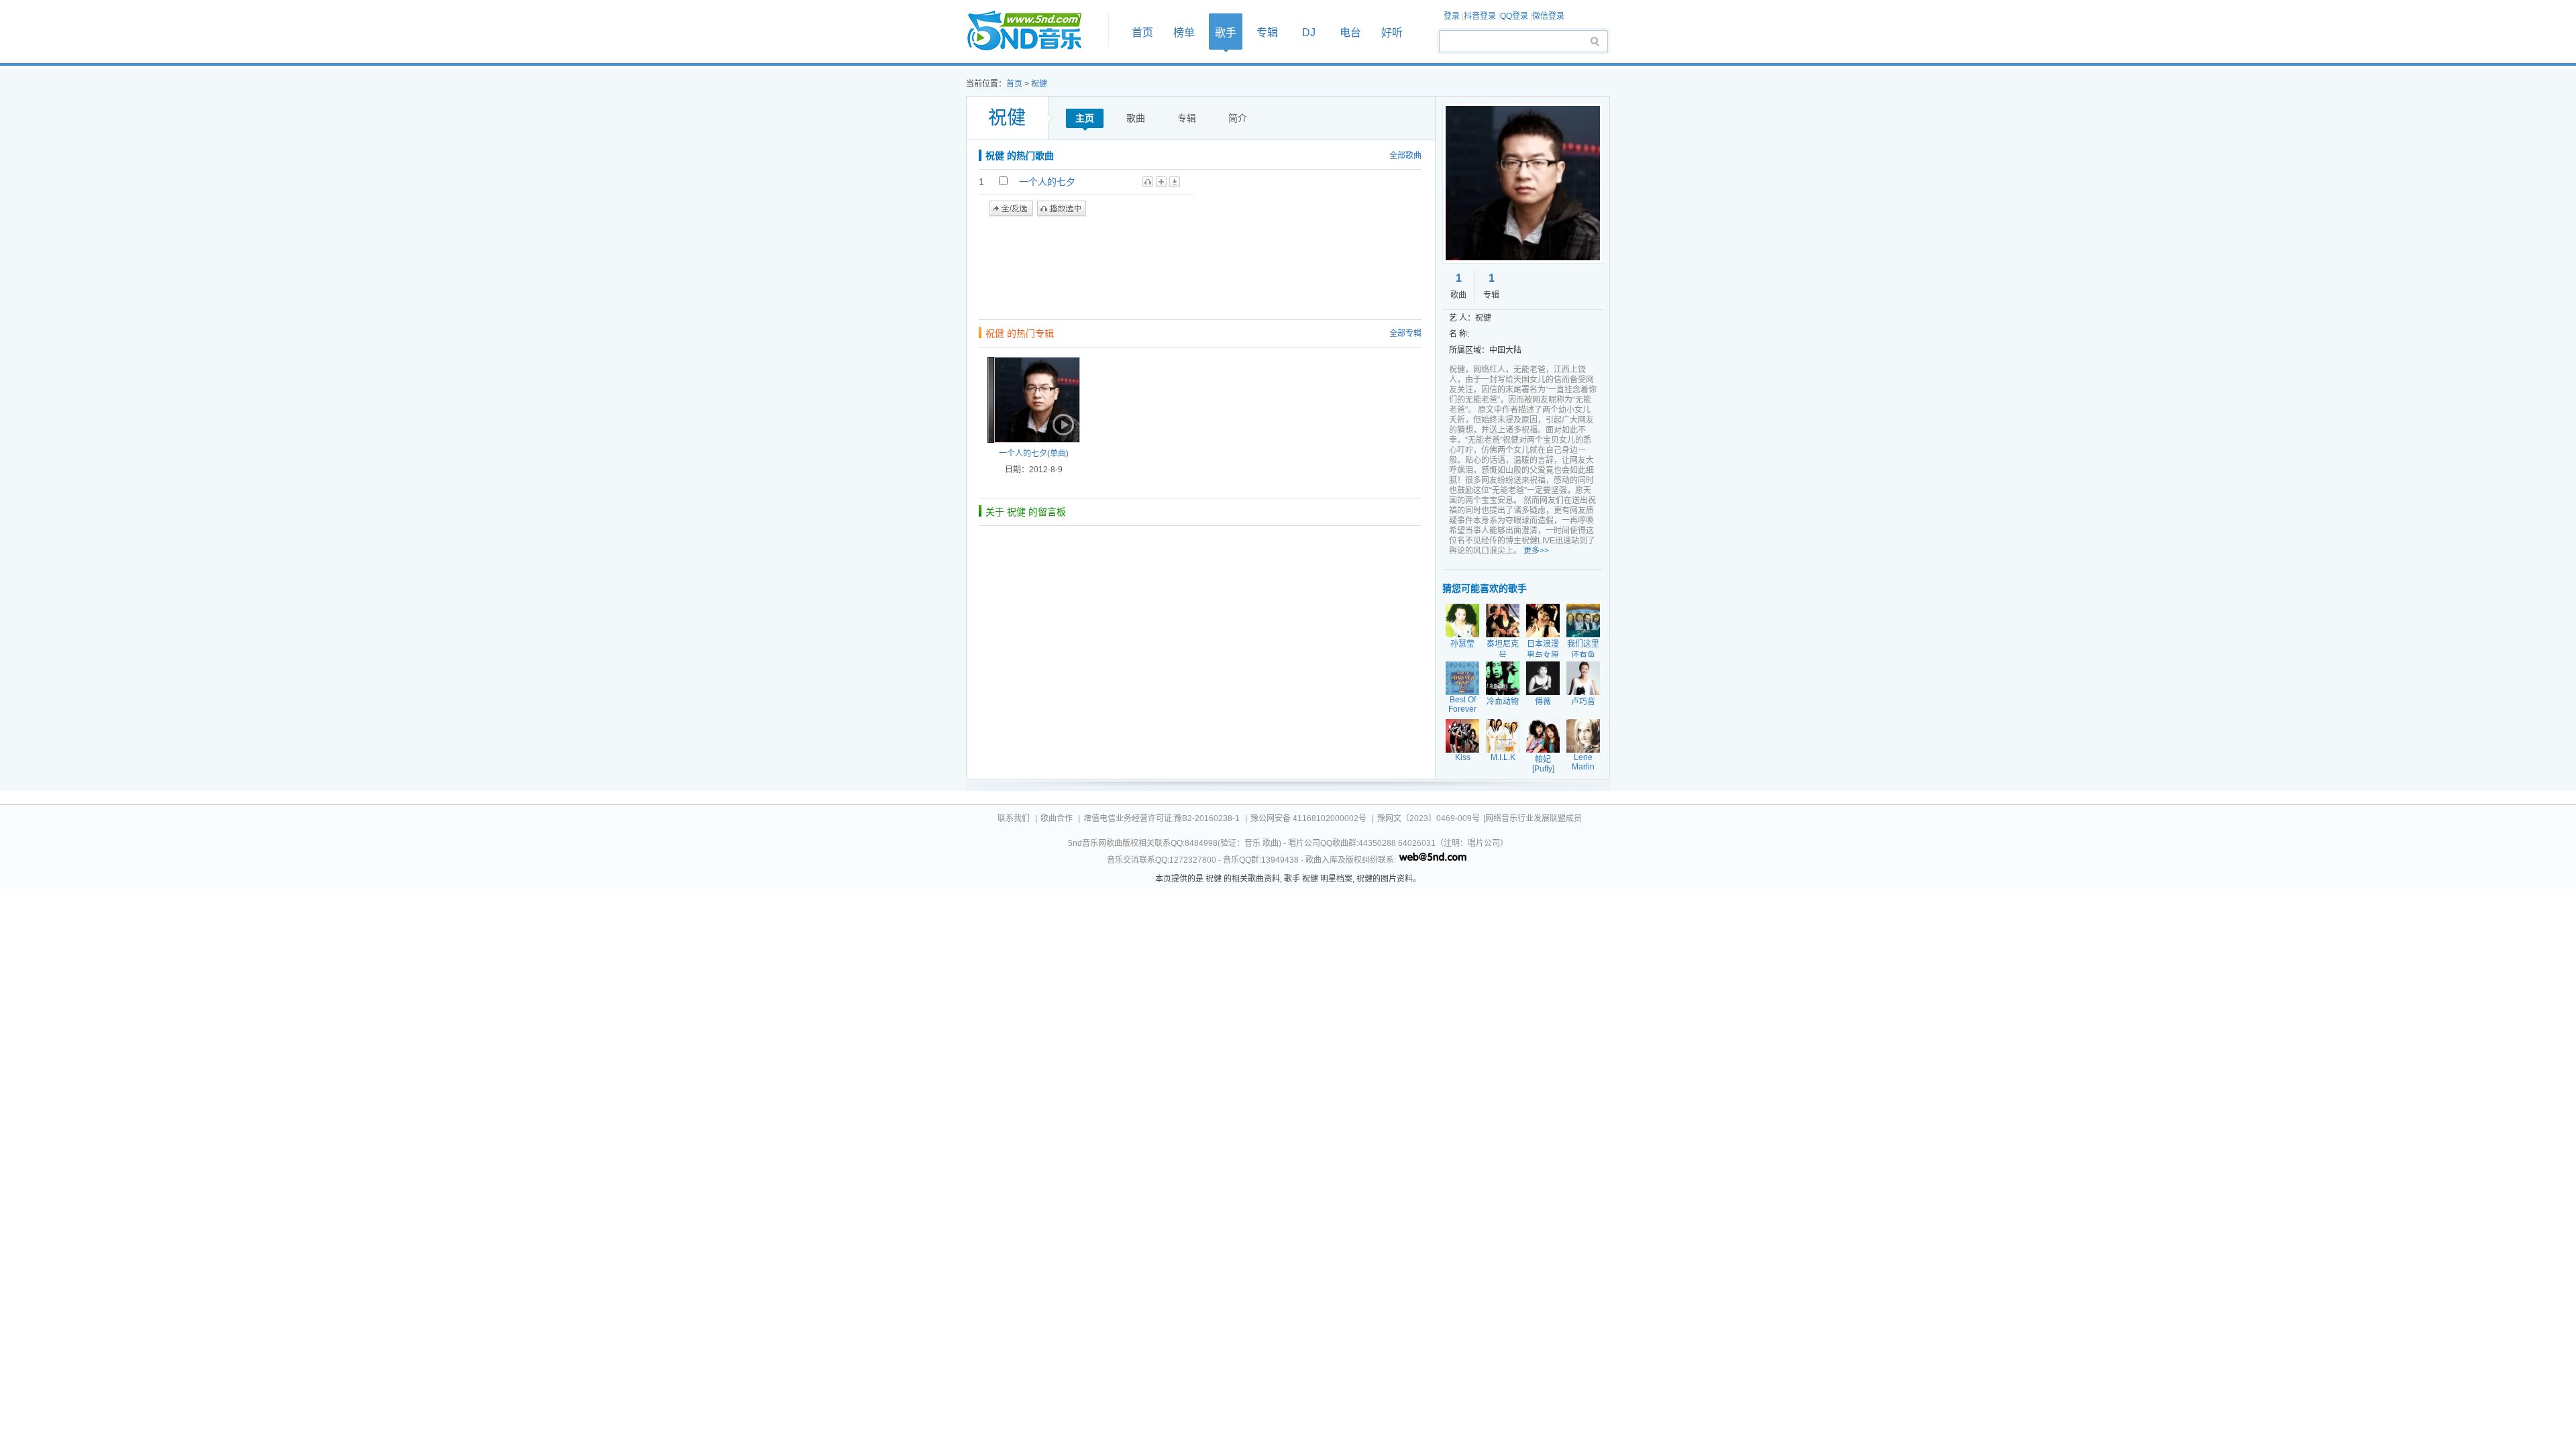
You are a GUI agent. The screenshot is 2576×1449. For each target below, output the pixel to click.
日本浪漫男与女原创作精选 (1543, 655)
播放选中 (1062, 209)
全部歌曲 (1405, 156)
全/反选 (1011, 209)
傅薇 (1543, 702)
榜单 (1184, 33)
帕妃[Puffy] (1543, 764)
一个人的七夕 (1047, 182)
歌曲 (1136, 118)
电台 (1350, 33)
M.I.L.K (1503, 757)
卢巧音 (1583, 702)
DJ (1309, 33)
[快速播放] (1062, 425)
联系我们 (1014, 818)
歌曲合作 (1057, 818)
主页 (1085, 118)
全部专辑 (1405, 333)
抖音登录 (1480, 16)
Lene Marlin (1583, 762)
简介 (1238, 118)
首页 (1033, 31)
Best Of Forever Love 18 (1462, 709)
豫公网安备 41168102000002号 (1308, 818)
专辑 (1267, 33)
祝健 (1039, 84)
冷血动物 (1503, 702)
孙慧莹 (1462, 644)
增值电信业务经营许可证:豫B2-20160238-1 (1162, 818)
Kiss (1463, 757)
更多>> (1536, 551)
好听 (1392, 33)
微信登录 (1548, 16)
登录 (1452, 16)
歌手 (1226, 33)
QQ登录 (1514, 16)
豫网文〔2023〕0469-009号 (1429, 818)
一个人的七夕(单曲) (1034, 453)
